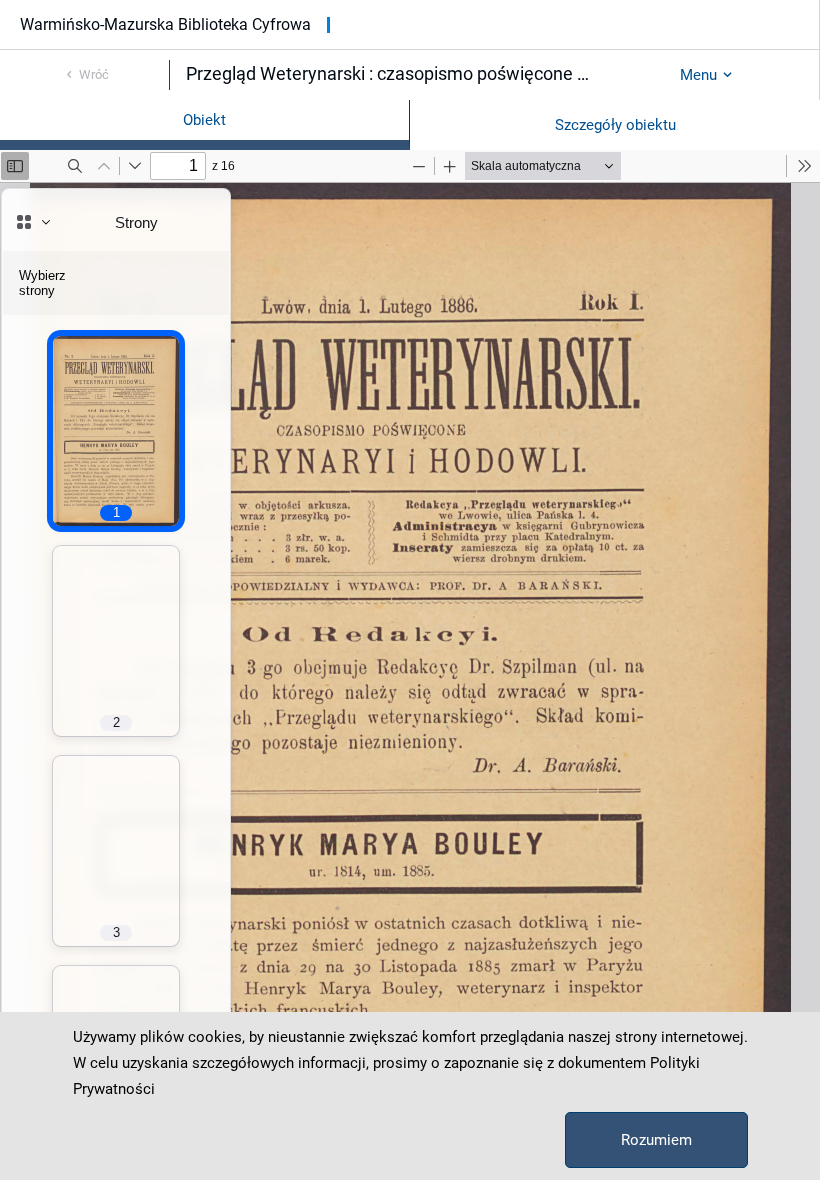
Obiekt (204, 120)
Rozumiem (656, 1140)
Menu (698, 75)
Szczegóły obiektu (615, 125)
